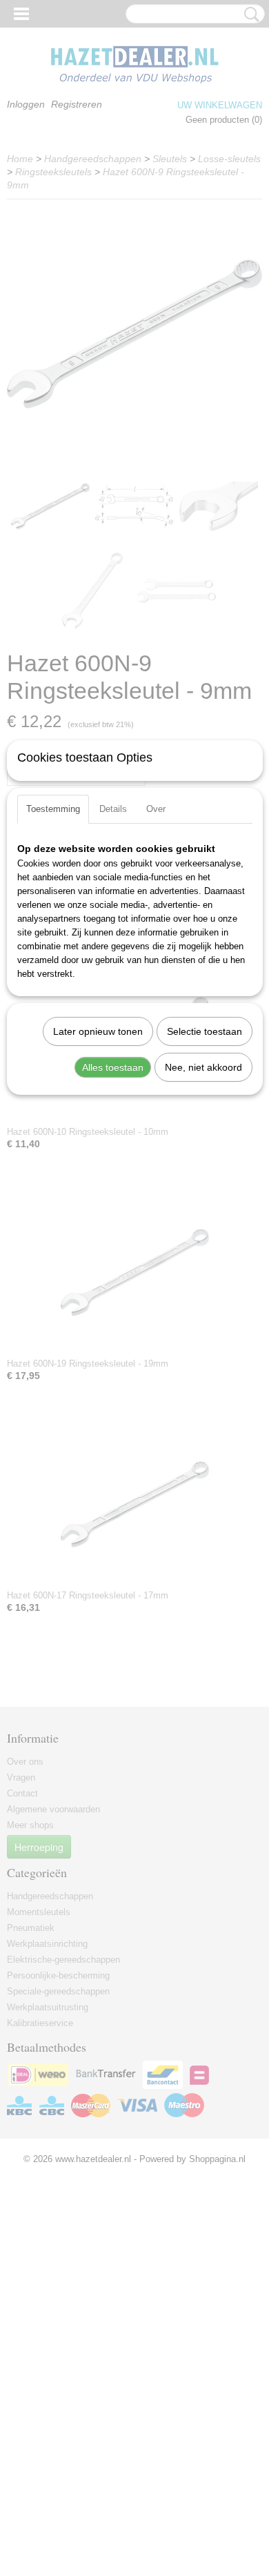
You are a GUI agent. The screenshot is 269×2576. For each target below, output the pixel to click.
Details (113, 809)
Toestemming (53, 809)
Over (156, 809)
